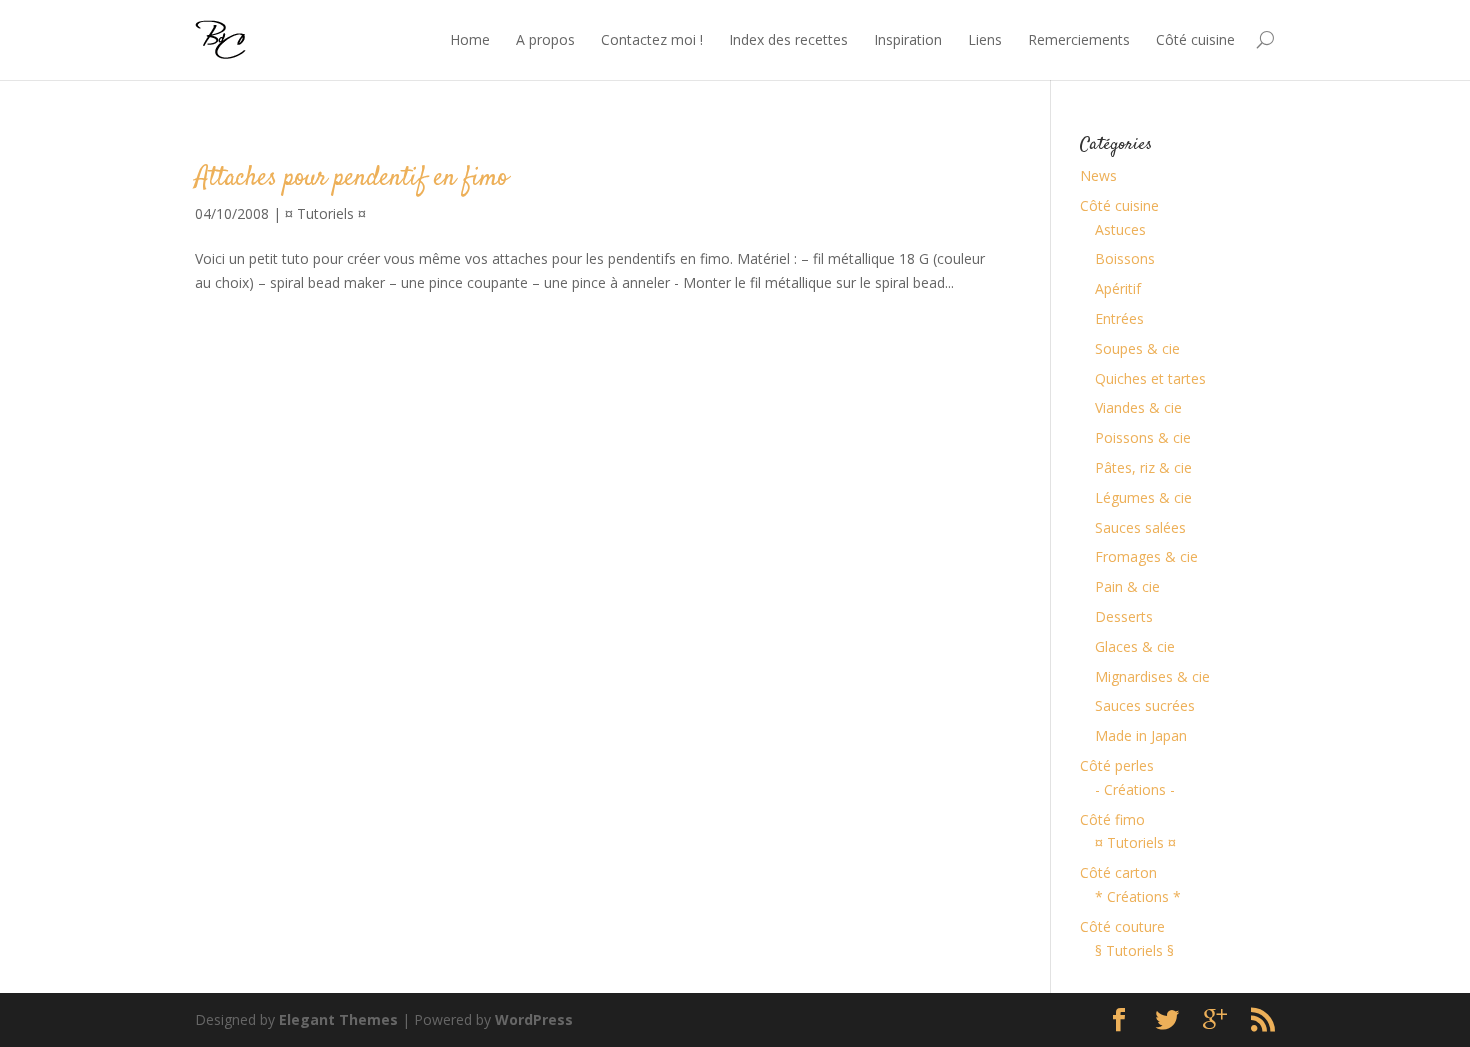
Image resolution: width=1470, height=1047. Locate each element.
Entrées (1119, 318)
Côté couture (1122, 926)
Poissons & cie (1143, 437)
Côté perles (1117, 765)
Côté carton (1118, 872)
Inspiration (908, 39)
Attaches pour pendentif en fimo (351, 178)
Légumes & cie (1143, 497)
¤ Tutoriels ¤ (325, 213)
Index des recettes (788, 39)
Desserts (1124, 616)
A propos (545, 39)
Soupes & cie (1137, 348)
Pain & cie (1127, 586)
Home (470, 39)
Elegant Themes (338, 1019)
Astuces (1120, 229)
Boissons (1125, 258)
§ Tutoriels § (1134, 950)
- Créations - (1135, 789)
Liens (985, 39)
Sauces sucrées (1145, 705)
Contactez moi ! (652, 39)
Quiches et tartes (1150, 378)
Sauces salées (1140, 527)
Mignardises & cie (1152, 676)
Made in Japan (1141, 735)
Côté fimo (1112, 819)
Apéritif (1118, 288)
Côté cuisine (1195, 39)
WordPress (534, 1019)
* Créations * (1138, 896)
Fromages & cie (1146, 556)
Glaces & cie (1135, 646)
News (1098, 175)
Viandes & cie (1138, 407)
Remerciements (1079, 39)
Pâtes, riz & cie (1143, 467)
